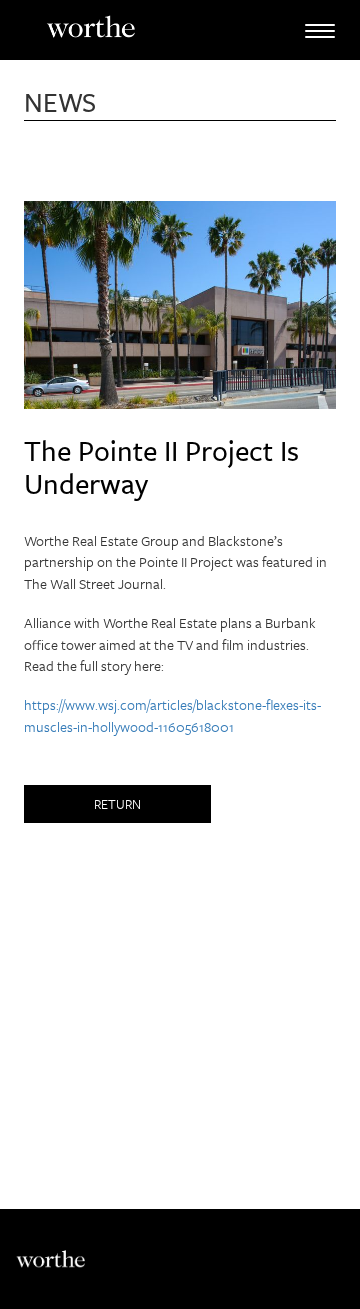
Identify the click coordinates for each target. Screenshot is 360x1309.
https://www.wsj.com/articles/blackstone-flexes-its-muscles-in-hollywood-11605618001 (172, 715)
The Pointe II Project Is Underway (161, 466)
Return (117, 804)
